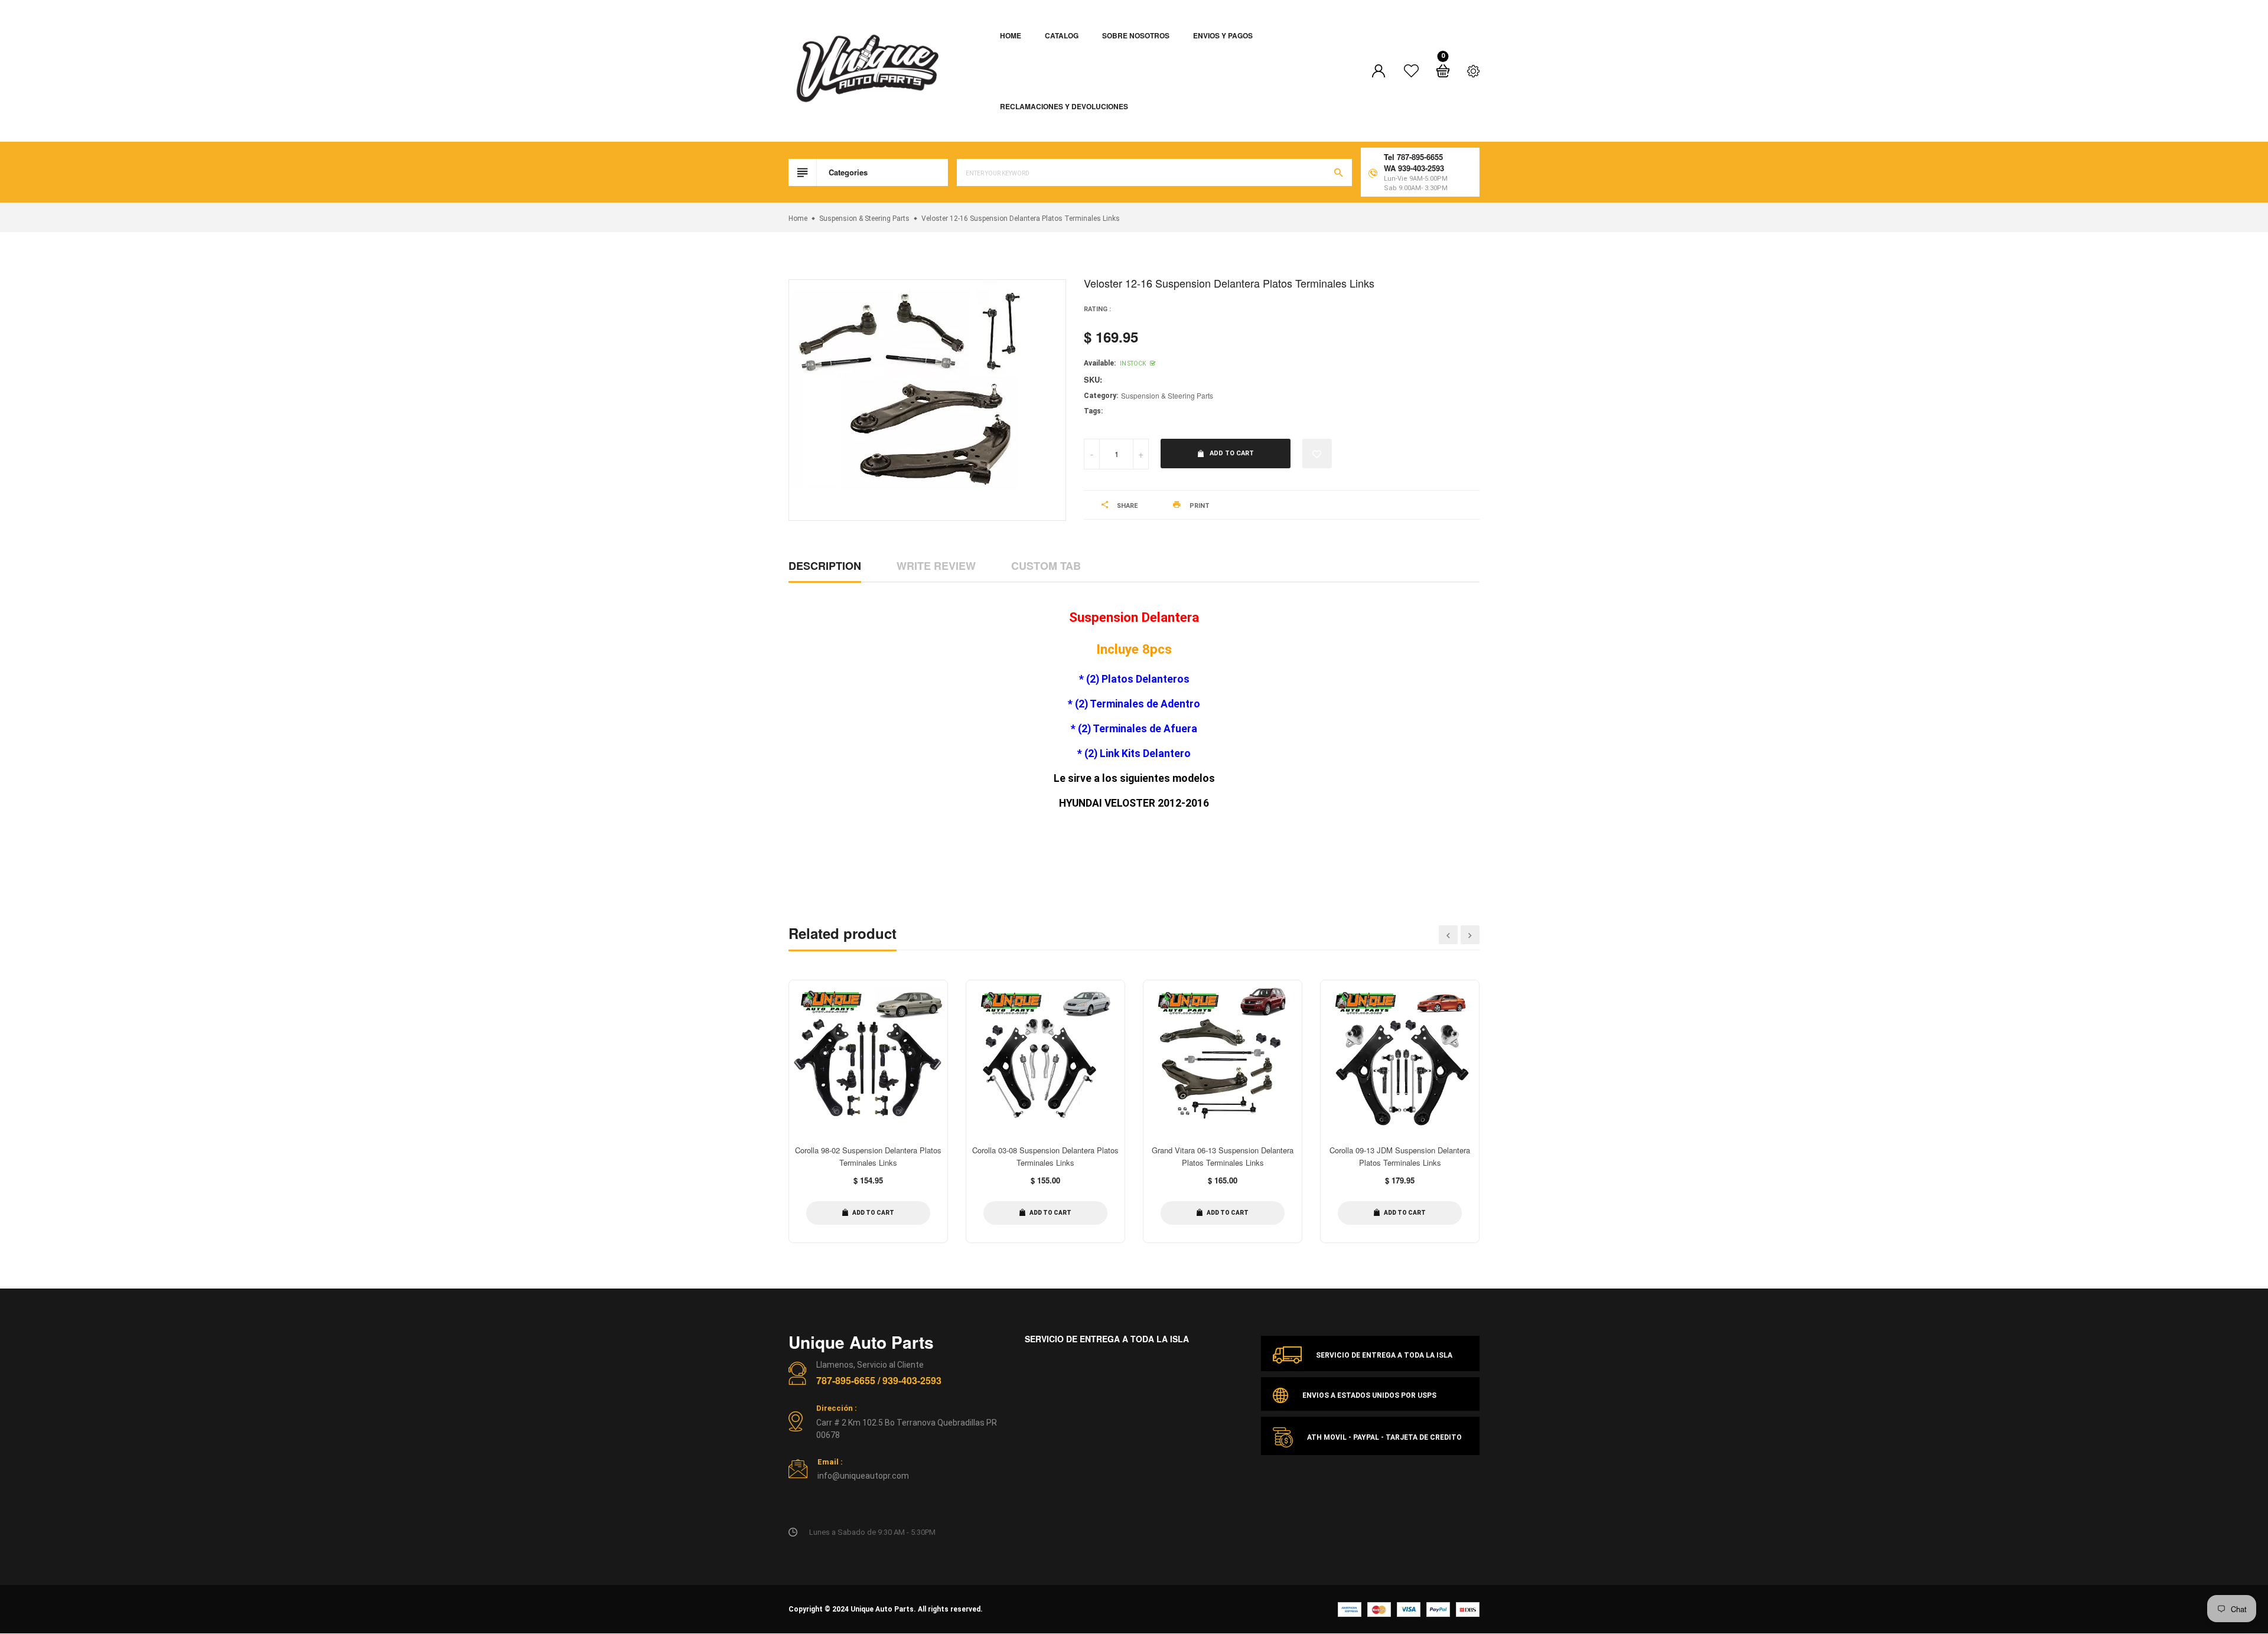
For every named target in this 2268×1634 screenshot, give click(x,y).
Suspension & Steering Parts (1167, 395)
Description (825, 566)
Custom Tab (1046, 566)
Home (1011, 35)
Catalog (1062, 35)
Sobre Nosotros (1136, 35)
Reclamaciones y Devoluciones (1064, 106)
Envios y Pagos (1223, 35)
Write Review (936, 566)
